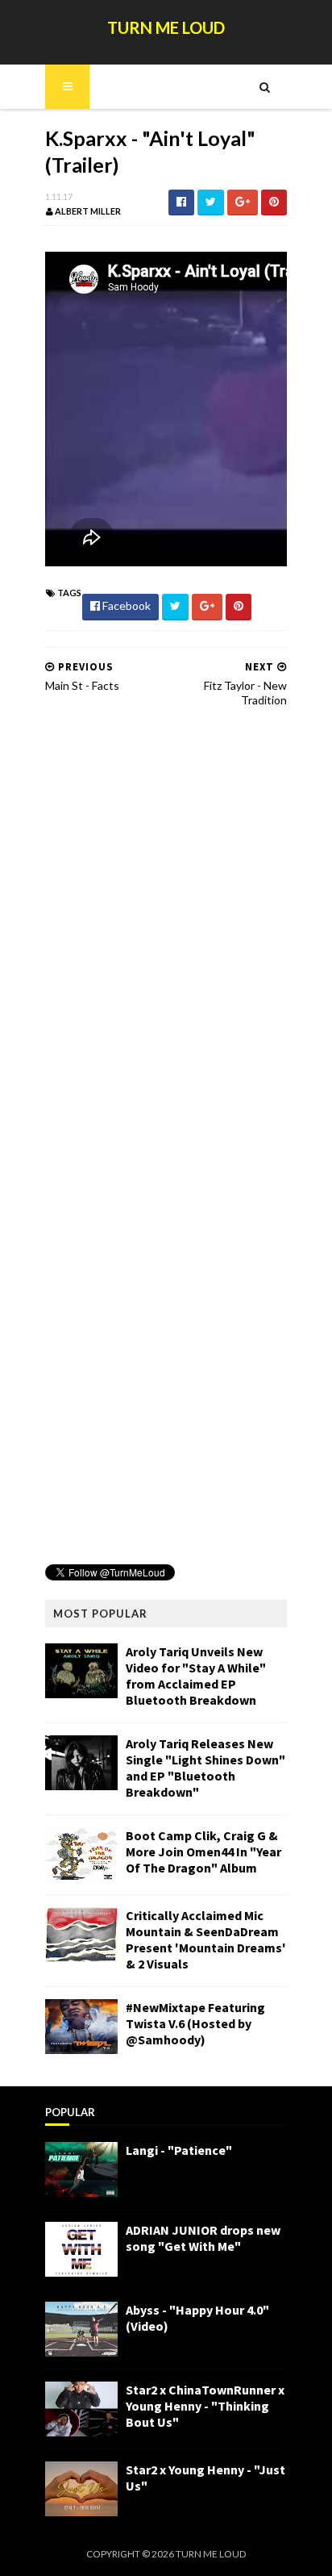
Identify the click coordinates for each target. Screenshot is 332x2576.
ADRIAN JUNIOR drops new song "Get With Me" (203, 2238)
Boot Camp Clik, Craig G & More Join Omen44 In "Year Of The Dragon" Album (203, 1852)
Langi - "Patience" (179, 2150)
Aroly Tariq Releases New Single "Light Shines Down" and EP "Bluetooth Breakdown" (205, 1768)
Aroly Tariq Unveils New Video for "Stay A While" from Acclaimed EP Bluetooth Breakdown (196, 1676)
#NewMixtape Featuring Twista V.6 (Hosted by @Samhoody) (195, 2023)
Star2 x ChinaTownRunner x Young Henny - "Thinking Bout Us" (205, 2406)
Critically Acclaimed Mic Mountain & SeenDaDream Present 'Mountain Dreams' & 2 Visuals (206, 1939)
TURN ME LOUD (166, 27)
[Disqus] (166, 925)
